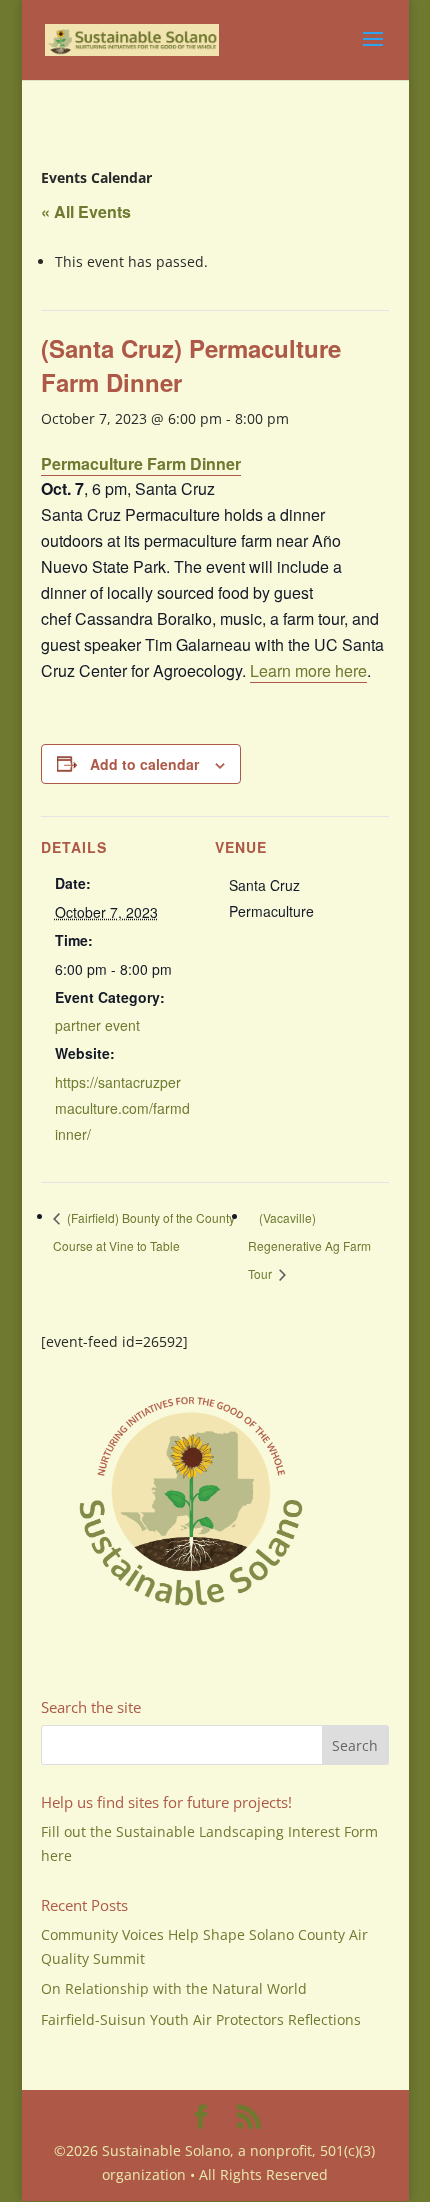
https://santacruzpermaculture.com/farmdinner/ (122, 1108)
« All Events (86, 211)
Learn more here (308, 670)
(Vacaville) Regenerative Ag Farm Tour (309, 1245)
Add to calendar (144, 764)
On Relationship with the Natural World (174, 1988)
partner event (97, 1025)
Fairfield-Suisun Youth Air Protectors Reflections (201, 2019)
